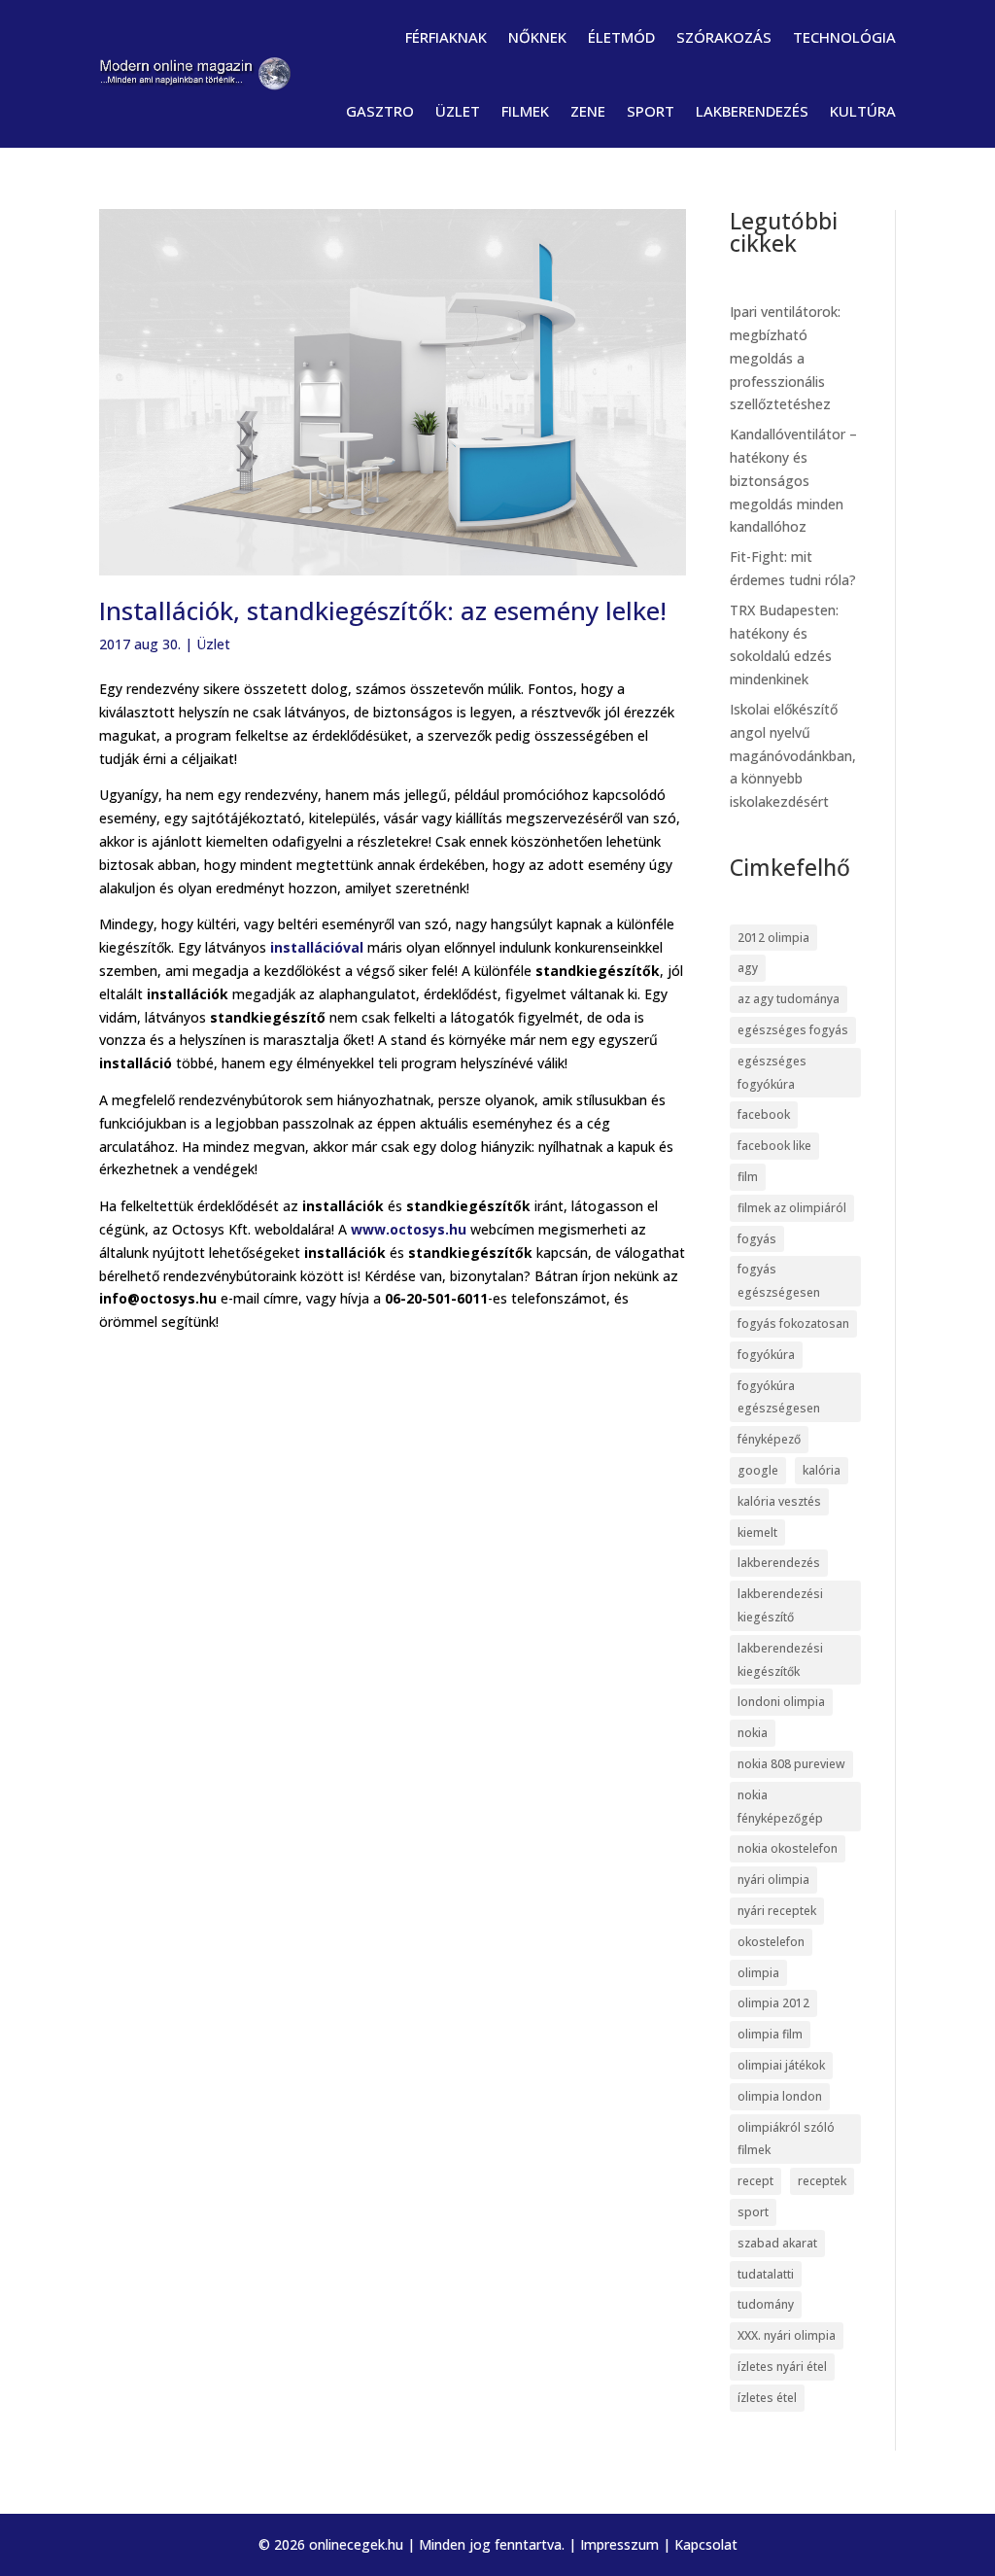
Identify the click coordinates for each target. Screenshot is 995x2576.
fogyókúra (766, 1355)
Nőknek (537, 37)
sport (753, 2212)
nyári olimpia (773, 1880)
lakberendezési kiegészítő (780, 1605)
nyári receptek (777, 1911)
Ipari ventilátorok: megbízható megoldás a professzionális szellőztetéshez (785, 358)
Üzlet (458, 111)
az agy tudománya (789, 999)
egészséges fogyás (793, 1030)
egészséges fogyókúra (772, 1073)
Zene (588, 111)
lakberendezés (779, 1563)
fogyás (757, 1239)
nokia (753, 1733)
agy (748, 968)
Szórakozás (724, 37)
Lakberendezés (752, 111)
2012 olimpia (773, 938)
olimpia (758, 1973)
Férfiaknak (446, 37)
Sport (651, 111)
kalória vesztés (779, 1501)
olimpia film (770, 2034)
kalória (822, 1470)
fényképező (769, 1439)
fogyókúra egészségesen (779, 1397)
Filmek (525, 111)
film (748, 1177)
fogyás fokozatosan (793, 1323)
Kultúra (863, 111)
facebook (764, 1114)
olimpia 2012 (773, 2003)
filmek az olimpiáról (792, 1208)
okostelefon (771, 1942)
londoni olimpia (781, 1702)
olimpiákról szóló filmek (786, 2139)
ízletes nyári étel (782, 2367)
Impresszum (619, 2544)
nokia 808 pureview (791, 1764)
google (758, 1470)
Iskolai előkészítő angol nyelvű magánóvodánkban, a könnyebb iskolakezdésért (793, 755)
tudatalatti (766, 2274)
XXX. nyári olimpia (787, 2335)
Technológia (844, 37)
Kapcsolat (706, 2544)
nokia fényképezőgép (780, 1807)
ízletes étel (767, 2398)
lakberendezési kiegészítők (780, 1660)
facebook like (774, 1146)
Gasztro (380, 111)
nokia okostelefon (788, 1848)
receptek (822, 2181)
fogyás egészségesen (779, 1281)
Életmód (621, 37)
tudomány (766, 2304)
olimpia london (780, 2096)
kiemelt (757, 1532)
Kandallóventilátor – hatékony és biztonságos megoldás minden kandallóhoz (793, 480)
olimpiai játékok (781, 2065)
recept (755, 2181)
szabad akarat (777, 2243)
